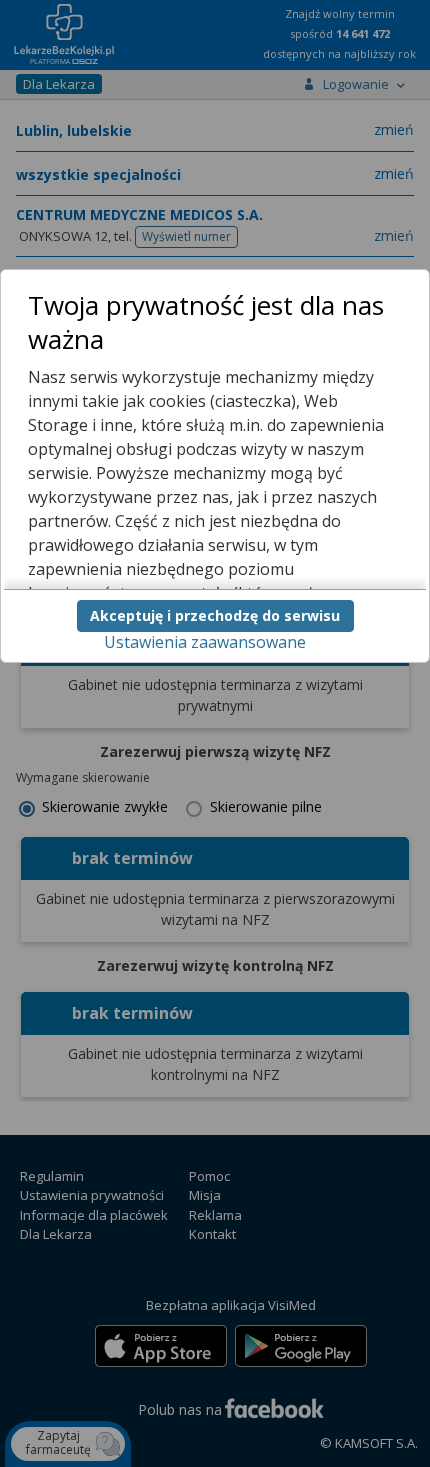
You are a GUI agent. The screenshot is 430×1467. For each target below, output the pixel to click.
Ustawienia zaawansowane (205, 642)
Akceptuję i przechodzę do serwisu (215, 615)
